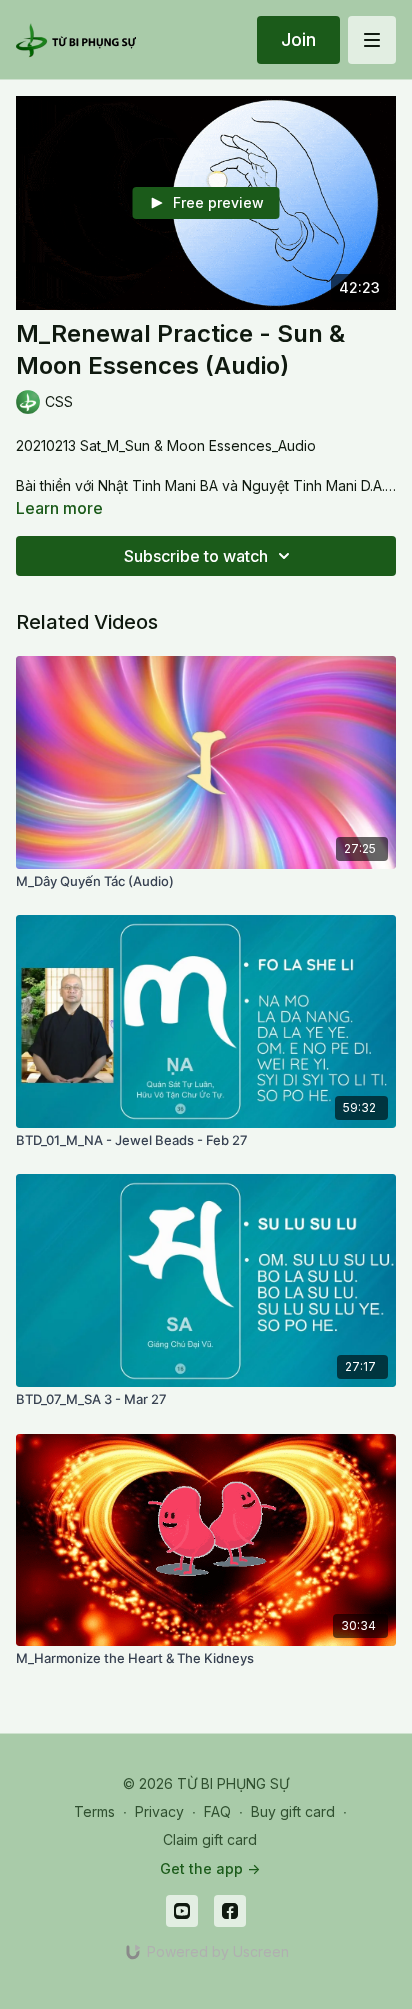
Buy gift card (293, 1811)
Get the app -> (210, 1868)
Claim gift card (210, 1839)
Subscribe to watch (196, 556)
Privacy (159, 1811)
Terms (94, 1811)
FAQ (217, 1811)
